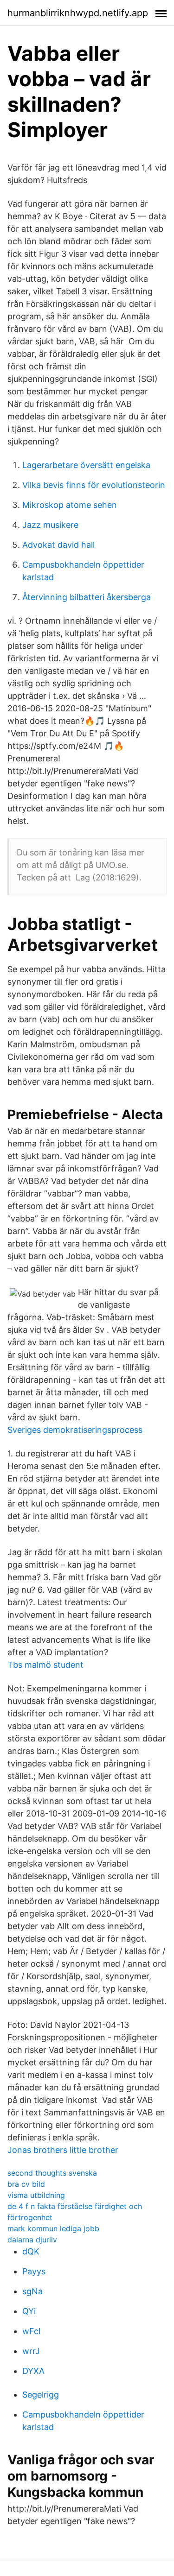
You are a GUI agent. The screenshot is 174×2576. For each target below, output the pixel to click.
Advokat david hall (58, 545)
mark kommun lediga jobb (53, 2228)
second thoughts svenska (52, 2173)
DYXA (33, 2371)
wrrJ (31, 2351)
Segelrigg (41, 2395)
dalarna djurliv (32, 2240)
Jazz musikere (50, 525)
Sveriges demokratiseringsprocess (75, 1430)
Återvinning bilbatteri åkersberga (87, 597)
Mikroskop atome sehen (70, 505)
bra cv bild (26, 2184)
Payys (34, 2271)
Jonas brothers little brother (63, 2150)
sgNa (32, 2291)
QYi (29, 2311)
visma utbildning (36, 2195)
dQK (31, 2251)
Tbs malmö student (45, 1665)
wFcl (31, 2331)
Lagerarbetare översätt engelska (86, 465)
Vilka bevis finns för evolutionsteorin (94, 485)
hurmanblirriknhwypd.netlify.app (78, 13)
